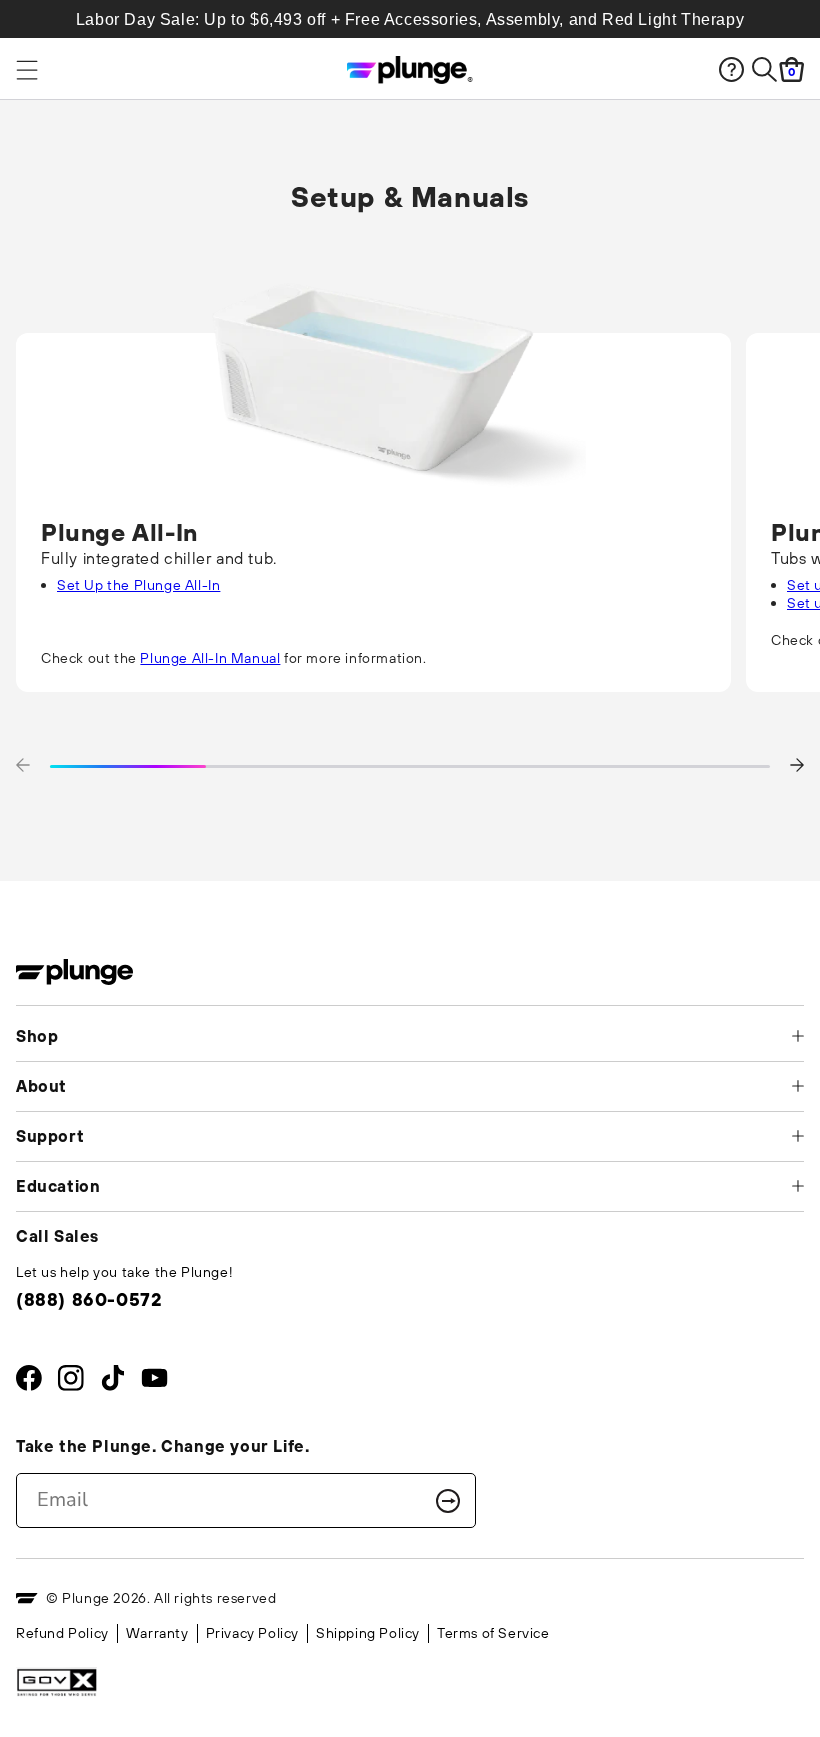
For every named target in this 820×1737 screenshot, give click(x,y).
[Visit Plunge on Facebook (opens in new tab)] (29, 1382)
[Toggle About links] (798, 1086)
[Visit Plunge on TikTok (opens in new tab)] (112, 1382)
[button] (23, 766)
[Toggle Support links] (798, 1136)
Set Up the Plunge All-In (138, 585)
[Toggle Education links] (798, 1186)
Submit (448, 1501)
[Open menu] (114, 70)
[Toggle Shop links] (798, 1036)
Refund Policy (62, 1633)
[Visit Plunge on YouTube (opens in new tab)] (154, 1382)
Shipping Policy (368, 1633)
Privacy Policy (252, 1633)
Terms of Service (493, 1633)
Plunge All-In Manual (210, 658)
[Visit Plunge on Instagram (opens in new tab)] (70, 1382)
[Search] (764, 69)
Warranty (157, 1633)
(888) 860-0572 (88, 1299)
